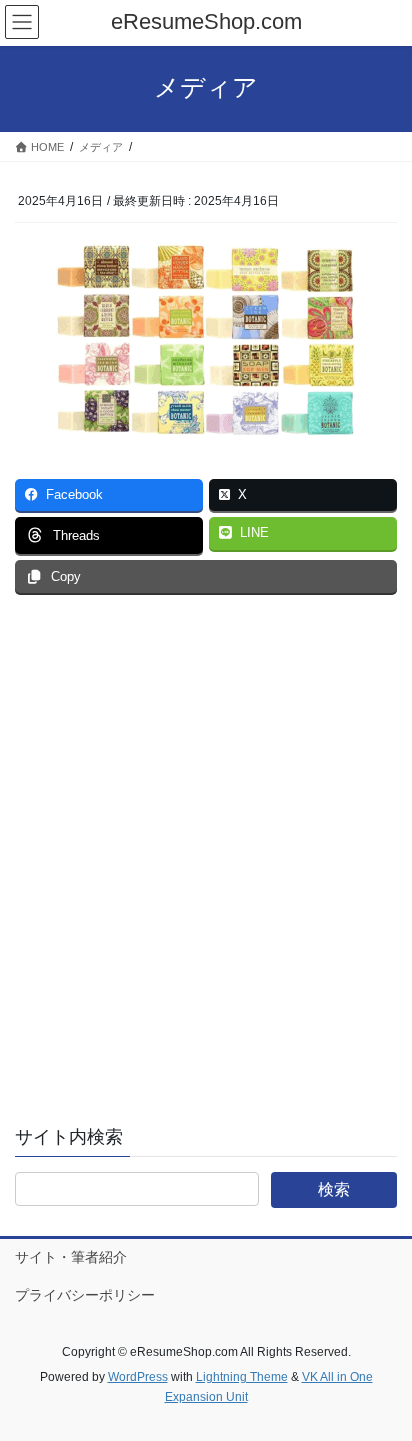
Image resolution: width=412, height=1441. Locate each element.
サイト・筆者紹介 (71, 1257)
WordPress (138, 1377)
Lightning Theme (242, 1377)
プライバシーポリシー (85, 1295)
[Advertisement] (206, 865)
